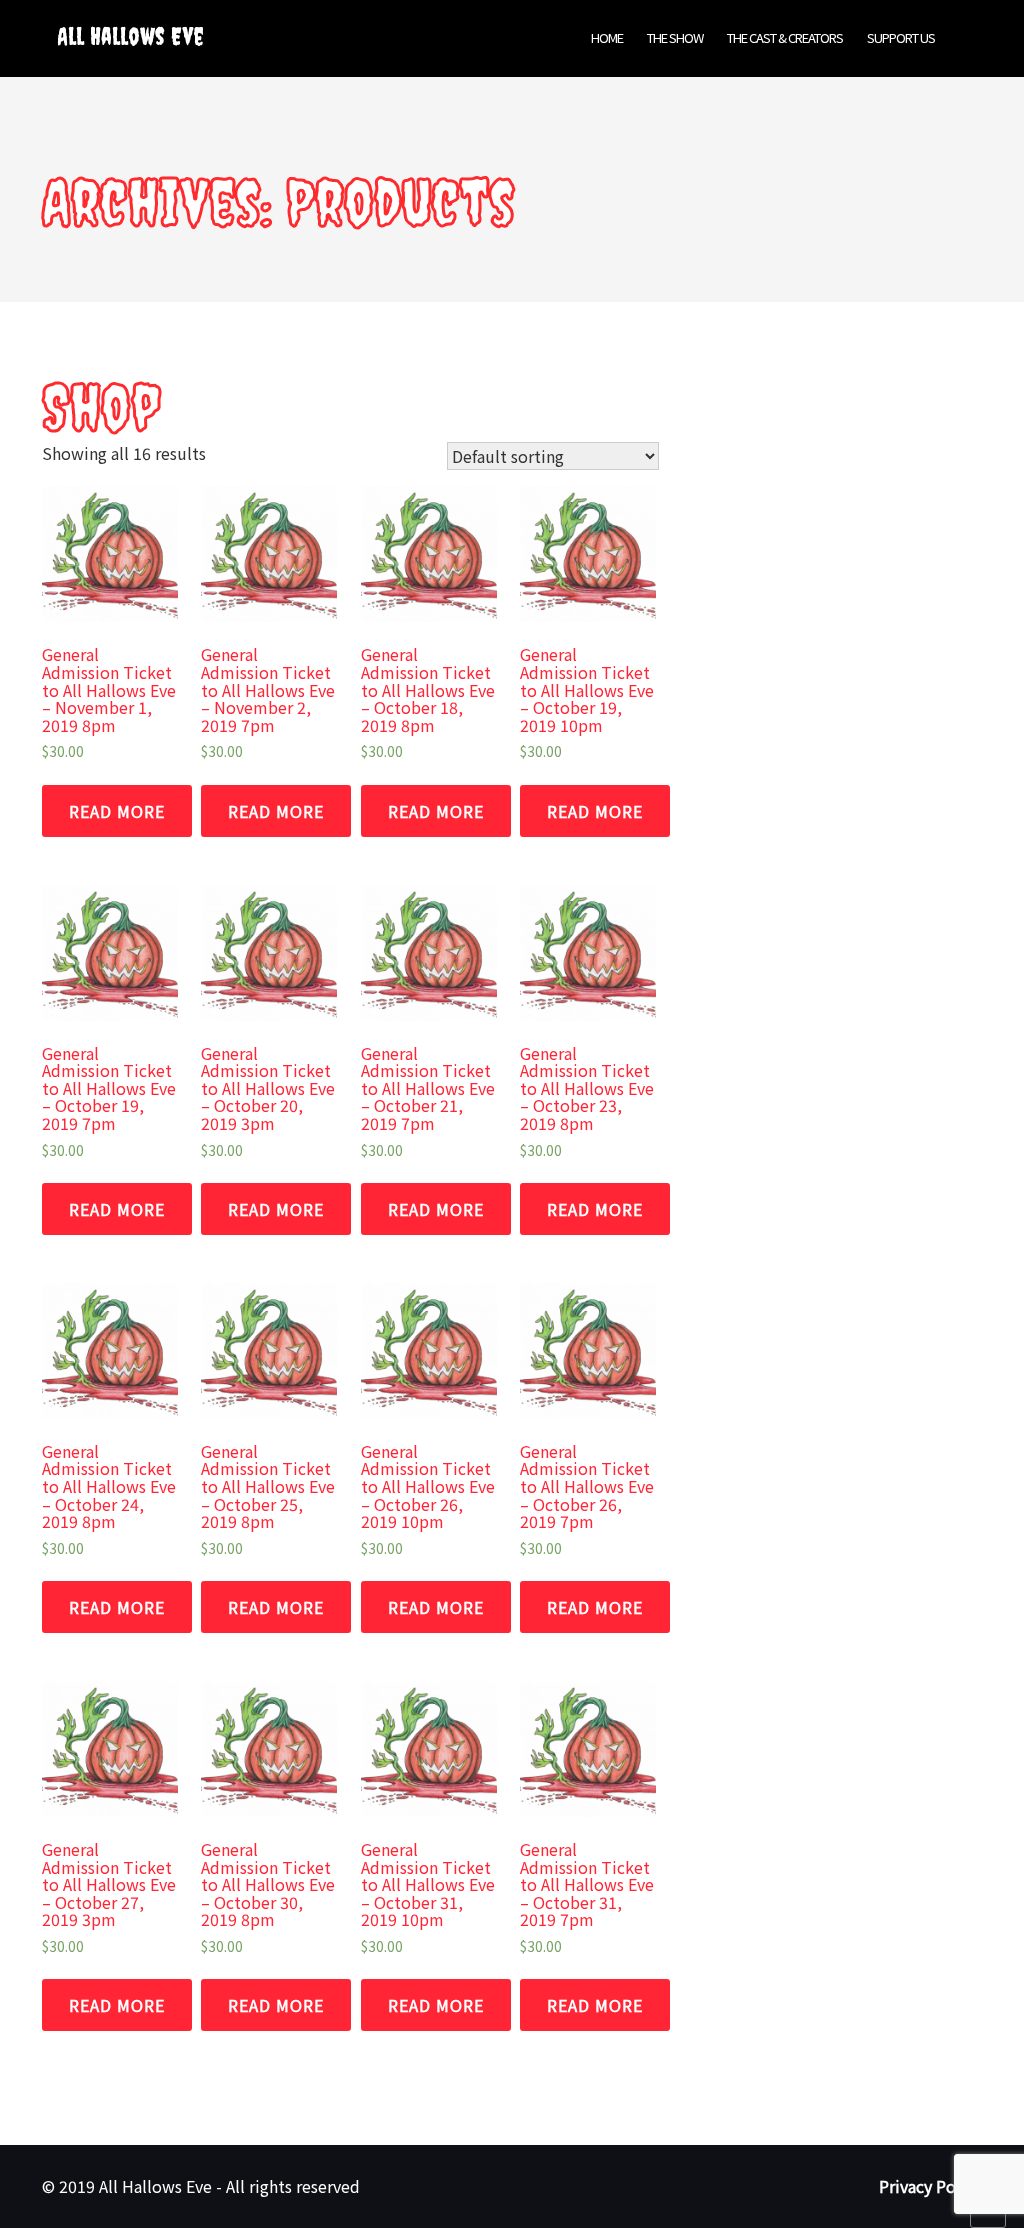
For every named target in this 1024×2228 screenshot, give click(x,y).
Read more (117, 811)
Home (607, 37)
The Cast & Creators (785, 37)
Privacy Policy (930, 2186)
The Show (675, 37)
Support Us (901, 37)
